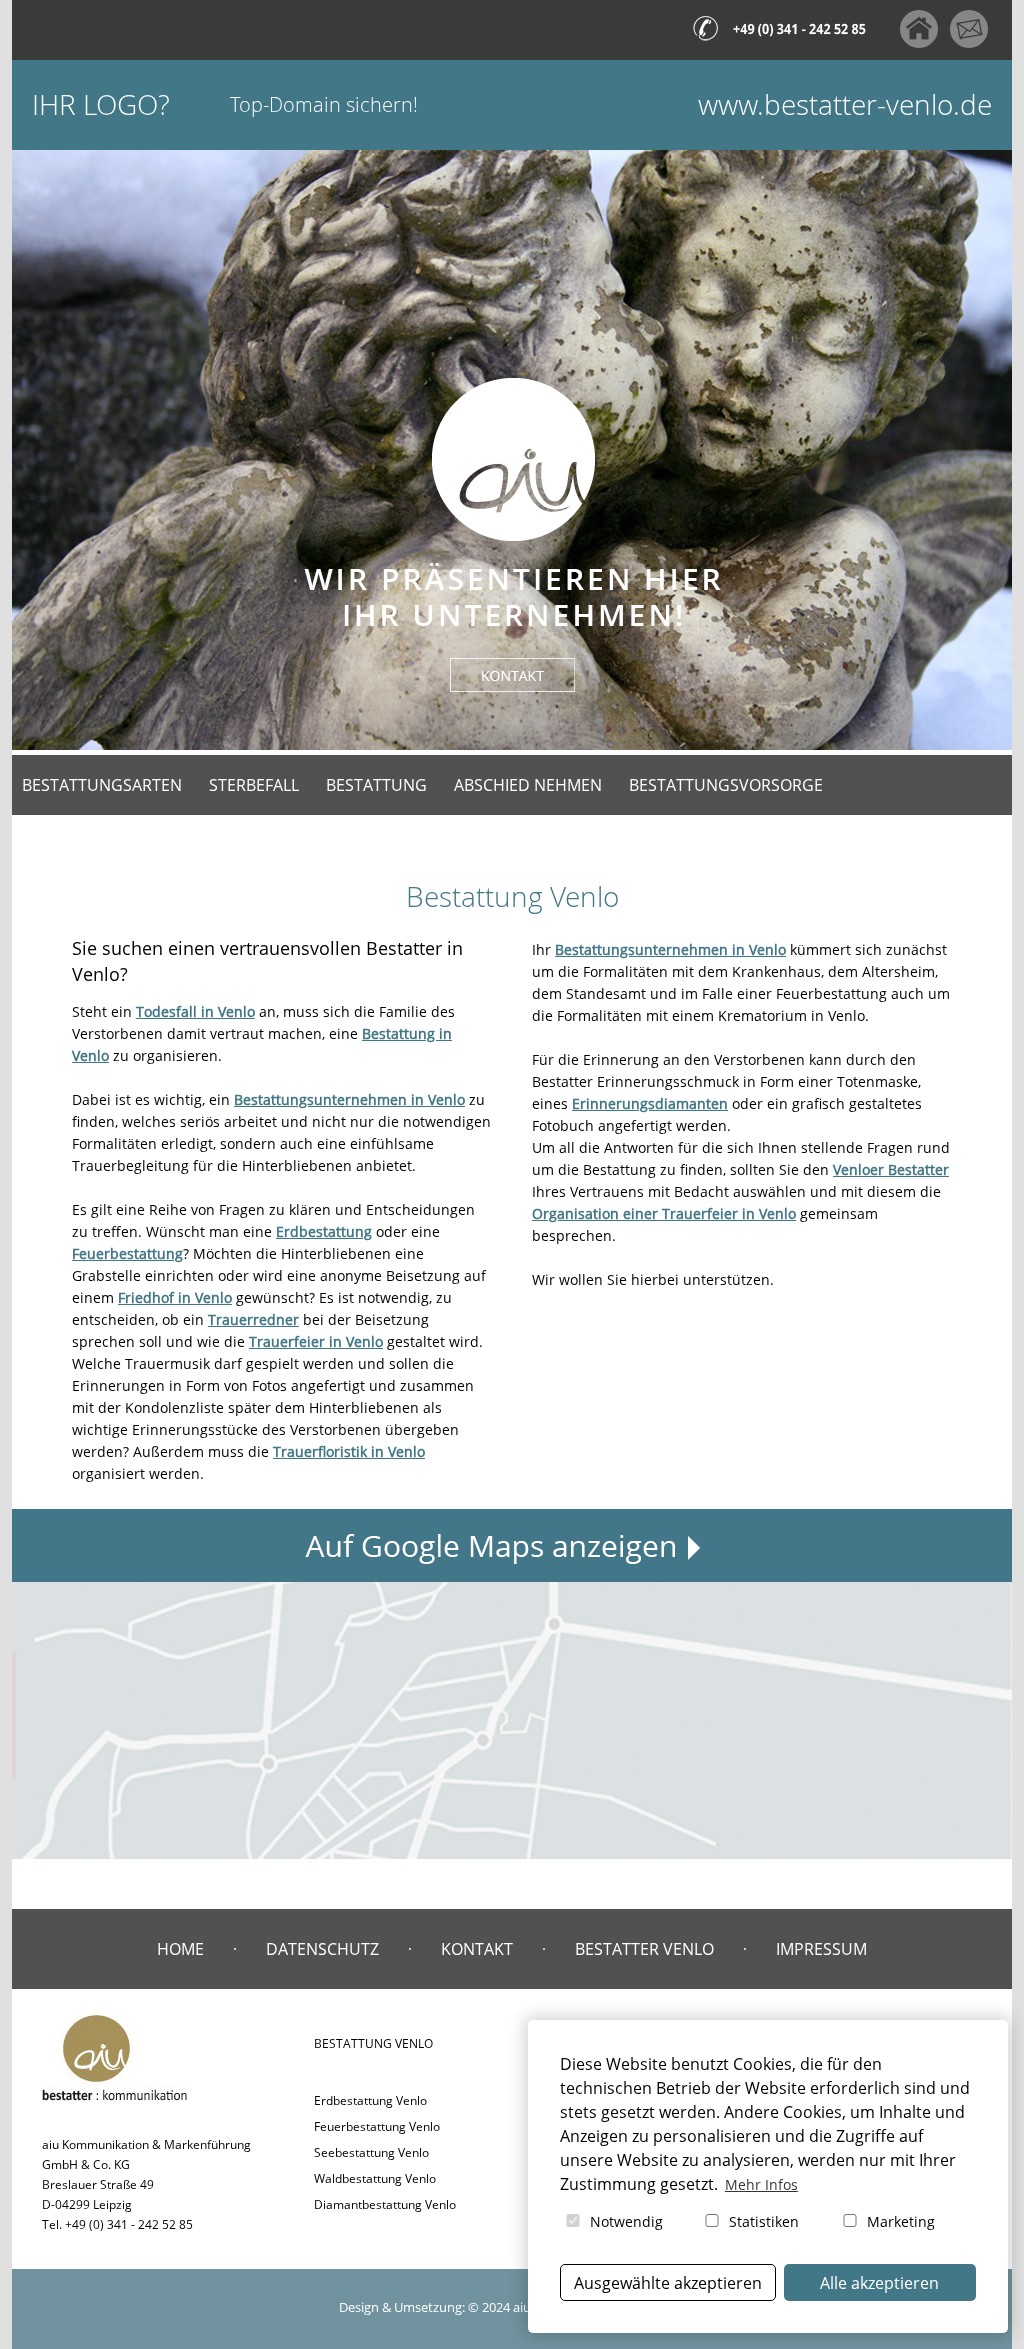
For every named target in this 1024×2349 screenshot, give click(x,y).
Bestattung (376, 785)
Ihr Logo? (101, 104)
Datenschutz (322, 1949)
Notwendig (624, 2221)
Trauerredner (253, 1319)
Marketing (899, 2221)
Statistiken (762, 2221)
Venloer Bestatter (891, 1169)
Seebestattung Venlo (371, 2152)
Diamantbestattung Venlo (385, 2204)
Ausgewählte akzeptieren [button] (668, 2283)
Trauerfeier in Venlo (316, 1341)
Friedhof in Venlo (175, 1297)
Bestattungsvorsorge (726, 785)
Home (180, 1949)
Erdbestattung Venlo (370, 2100)
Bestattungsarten (102, 785)
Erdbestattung (324, 1231)
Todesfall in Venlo (195, 1011)
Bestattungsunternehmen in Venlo (349, 1099)
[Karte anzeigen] (512, 1592)
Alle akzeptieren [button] (879, 2283)
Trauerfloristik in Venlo (349, 1451)
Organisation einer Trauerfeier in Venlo (664, 1213)
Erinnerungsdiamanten (650, 1103)
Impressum (821, 1949)
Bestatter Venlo (644, 1949)
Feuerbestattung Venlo (377, 2126)
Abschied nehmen (528, 785)
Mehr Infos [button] (761, 2184)
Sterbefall (254, 785)
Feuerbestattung (127, 1253)
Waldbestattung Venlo (375, 2178)
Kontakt (477, 1949)
